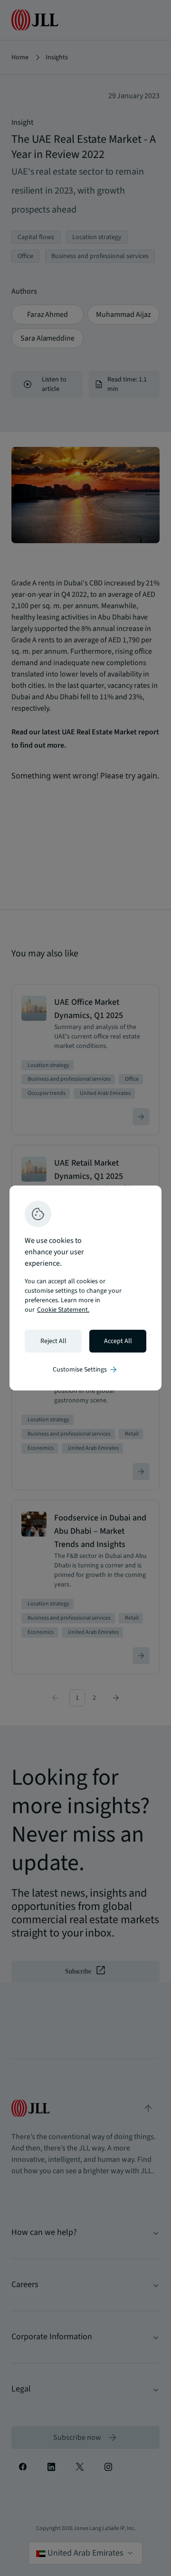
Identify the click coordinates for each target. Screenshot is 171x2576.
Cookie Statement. (63, 1310)
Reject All (53, 1341)
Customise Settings (85, 1370)
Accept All (118, 1341)
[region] (85, 1288)
